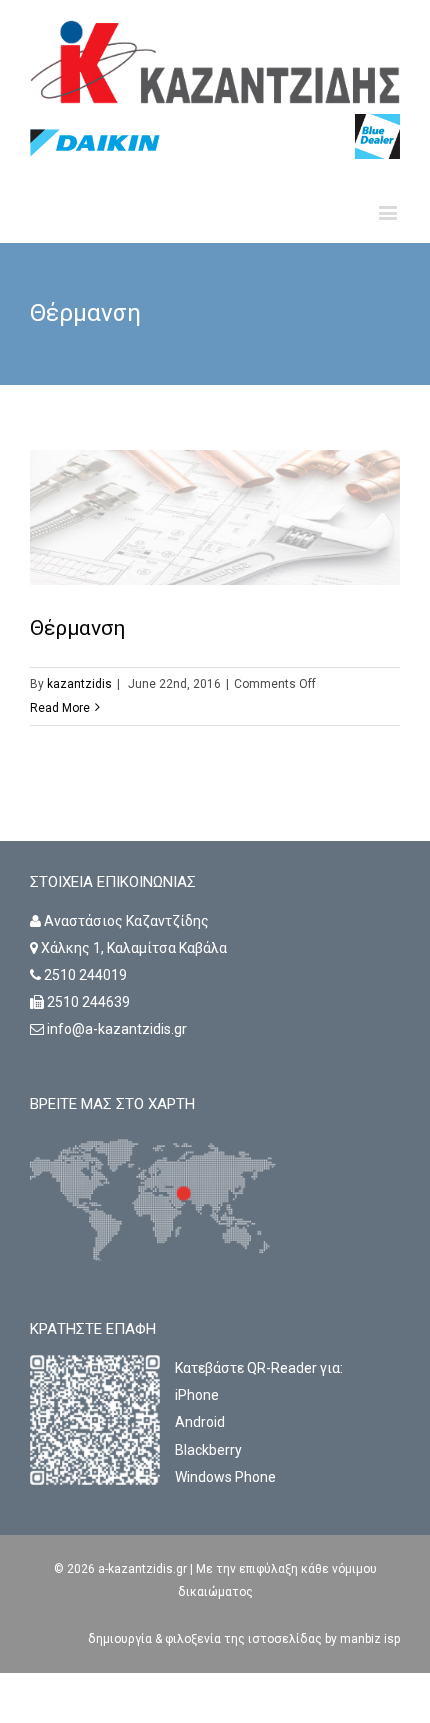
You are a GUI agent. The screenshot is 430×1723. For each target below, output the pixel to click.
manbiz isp (368, 1639)
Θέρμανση (77, 628)
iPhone (197, 1395)
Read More (60, 708)
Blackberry (208, 1450)
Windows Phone (225, 1477)
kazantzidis (79, 684)
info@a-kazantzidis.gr (117, 1029)
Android (200, 1422)
